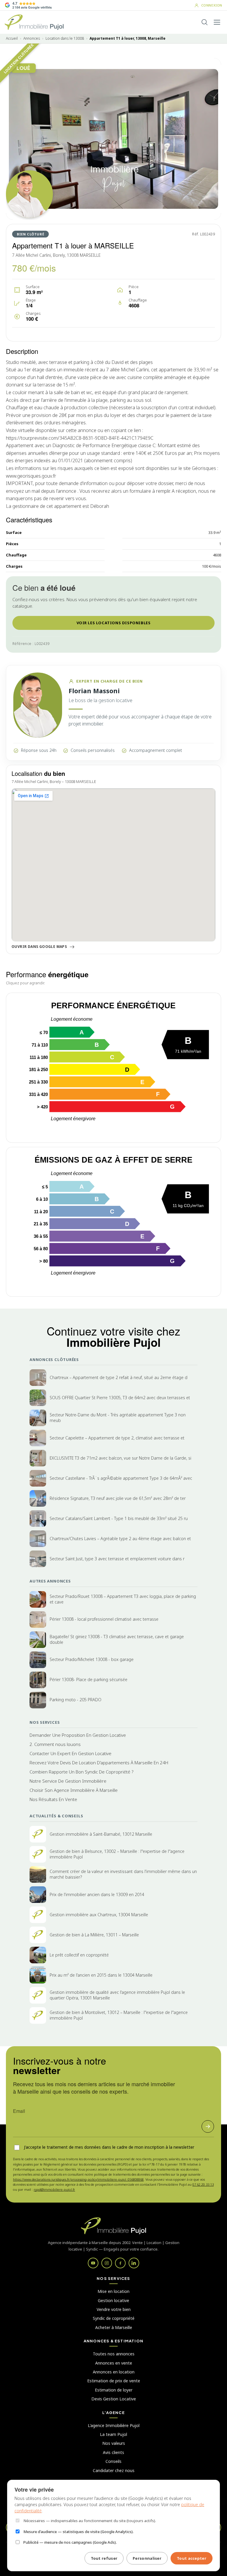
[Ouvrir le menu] (217, 22)
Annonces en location (114, 2372)
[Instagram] (107, 2263)
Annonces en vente (114, 2363)
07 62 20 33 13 (203, 2184)
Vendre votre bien (114, 2309)
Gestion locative (113, 2300)
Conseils (113, 2461)
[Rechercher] (205, 22)
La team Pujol (113, 2434)
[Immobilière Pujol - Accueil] (34, 22)
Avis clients (113, 2452)
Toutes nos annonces (114, 2354)
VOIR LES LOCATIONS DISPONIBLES (114, 623)
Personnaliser (147, 2558)
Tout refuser (104, 2558)
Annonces (32, 38)
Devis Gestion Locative (114, 2399)
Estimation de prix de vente (114, 2381)
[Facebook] (120, 2263)
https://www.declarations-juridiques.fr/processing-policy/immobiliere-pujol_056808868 (78, 2179)
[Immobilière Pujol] (113, 2226)
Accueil (12, 38)
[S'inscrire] (208, 2126)
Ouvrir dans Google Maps (39, 947)
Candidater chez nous (114, 2470)
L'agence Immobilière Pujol (114, 2425)
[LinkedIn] (134, 2263)
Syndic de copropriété (114, 2318)
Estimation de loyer (114, 2390)
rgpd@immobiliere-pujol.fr (54, 2189)
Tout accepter (192, 2558)
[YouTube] (93, 2263)
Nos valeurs (114, 2443)
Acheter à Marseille (114, 2327)
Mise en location (113, 2291)
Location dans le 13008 (65, 38)
